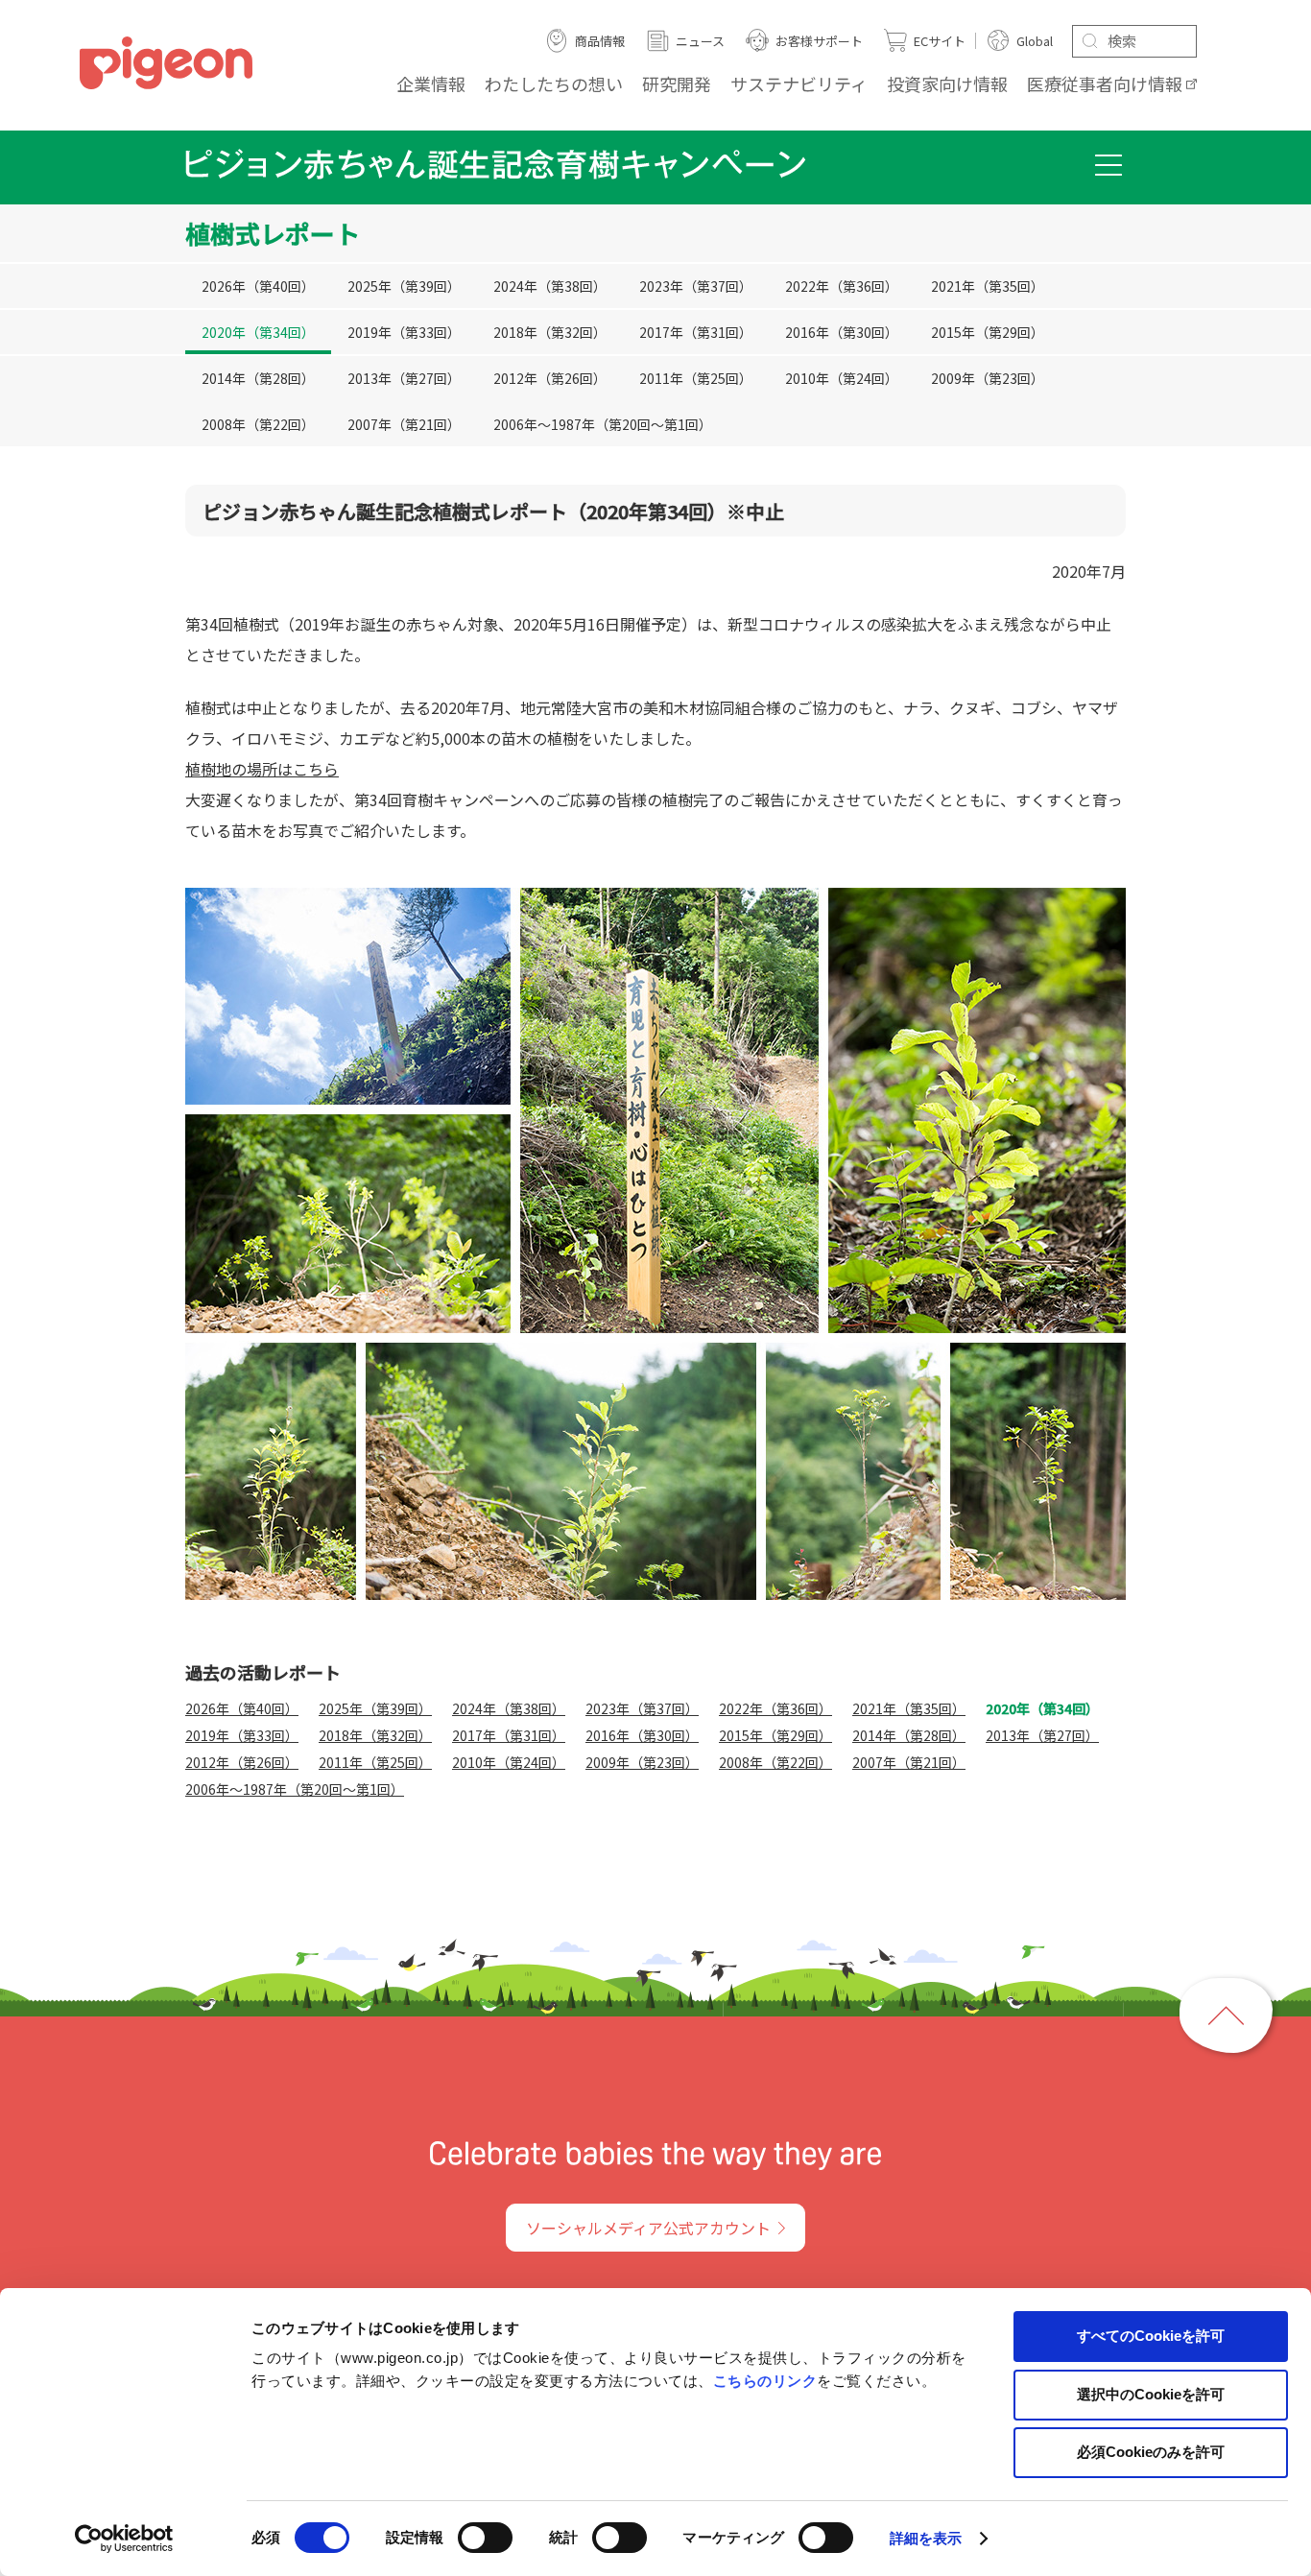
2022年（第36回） (842, 286)
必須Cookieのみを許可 (1151, 2452)
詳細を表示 (926, 2538)
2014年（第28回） (258, 379)
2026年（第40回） (258, 286)
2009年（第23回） (988, 379)
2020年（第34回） (258, 333)
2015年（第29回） (988, 333)
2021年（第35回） (988, 286)
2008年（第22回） (258, 425)
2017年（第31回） (696, 333)
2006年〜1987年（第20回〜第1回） (603, 425)
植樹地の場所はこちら (262, 769)
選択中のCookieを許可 (1151, 2394)
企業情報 (431, 83)
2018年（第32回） (550, 333)
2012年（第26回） (550, 379)
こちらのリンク (765, 2381)
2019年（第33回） (404, 333)
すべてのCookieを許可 (1151, 2336)
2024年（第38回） (550, 286)
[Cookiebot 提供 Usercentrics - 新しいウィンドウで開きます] (124, 2539)
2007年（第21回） (404, 425)
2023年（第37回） (696, 286)
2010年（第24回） (842, 379)
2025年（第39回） (404, 286)
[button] (1108, 165)
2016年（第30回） (842, 333)
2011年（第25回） (696, 379)
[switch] (485, 2538)
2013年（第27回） (404, 379)
